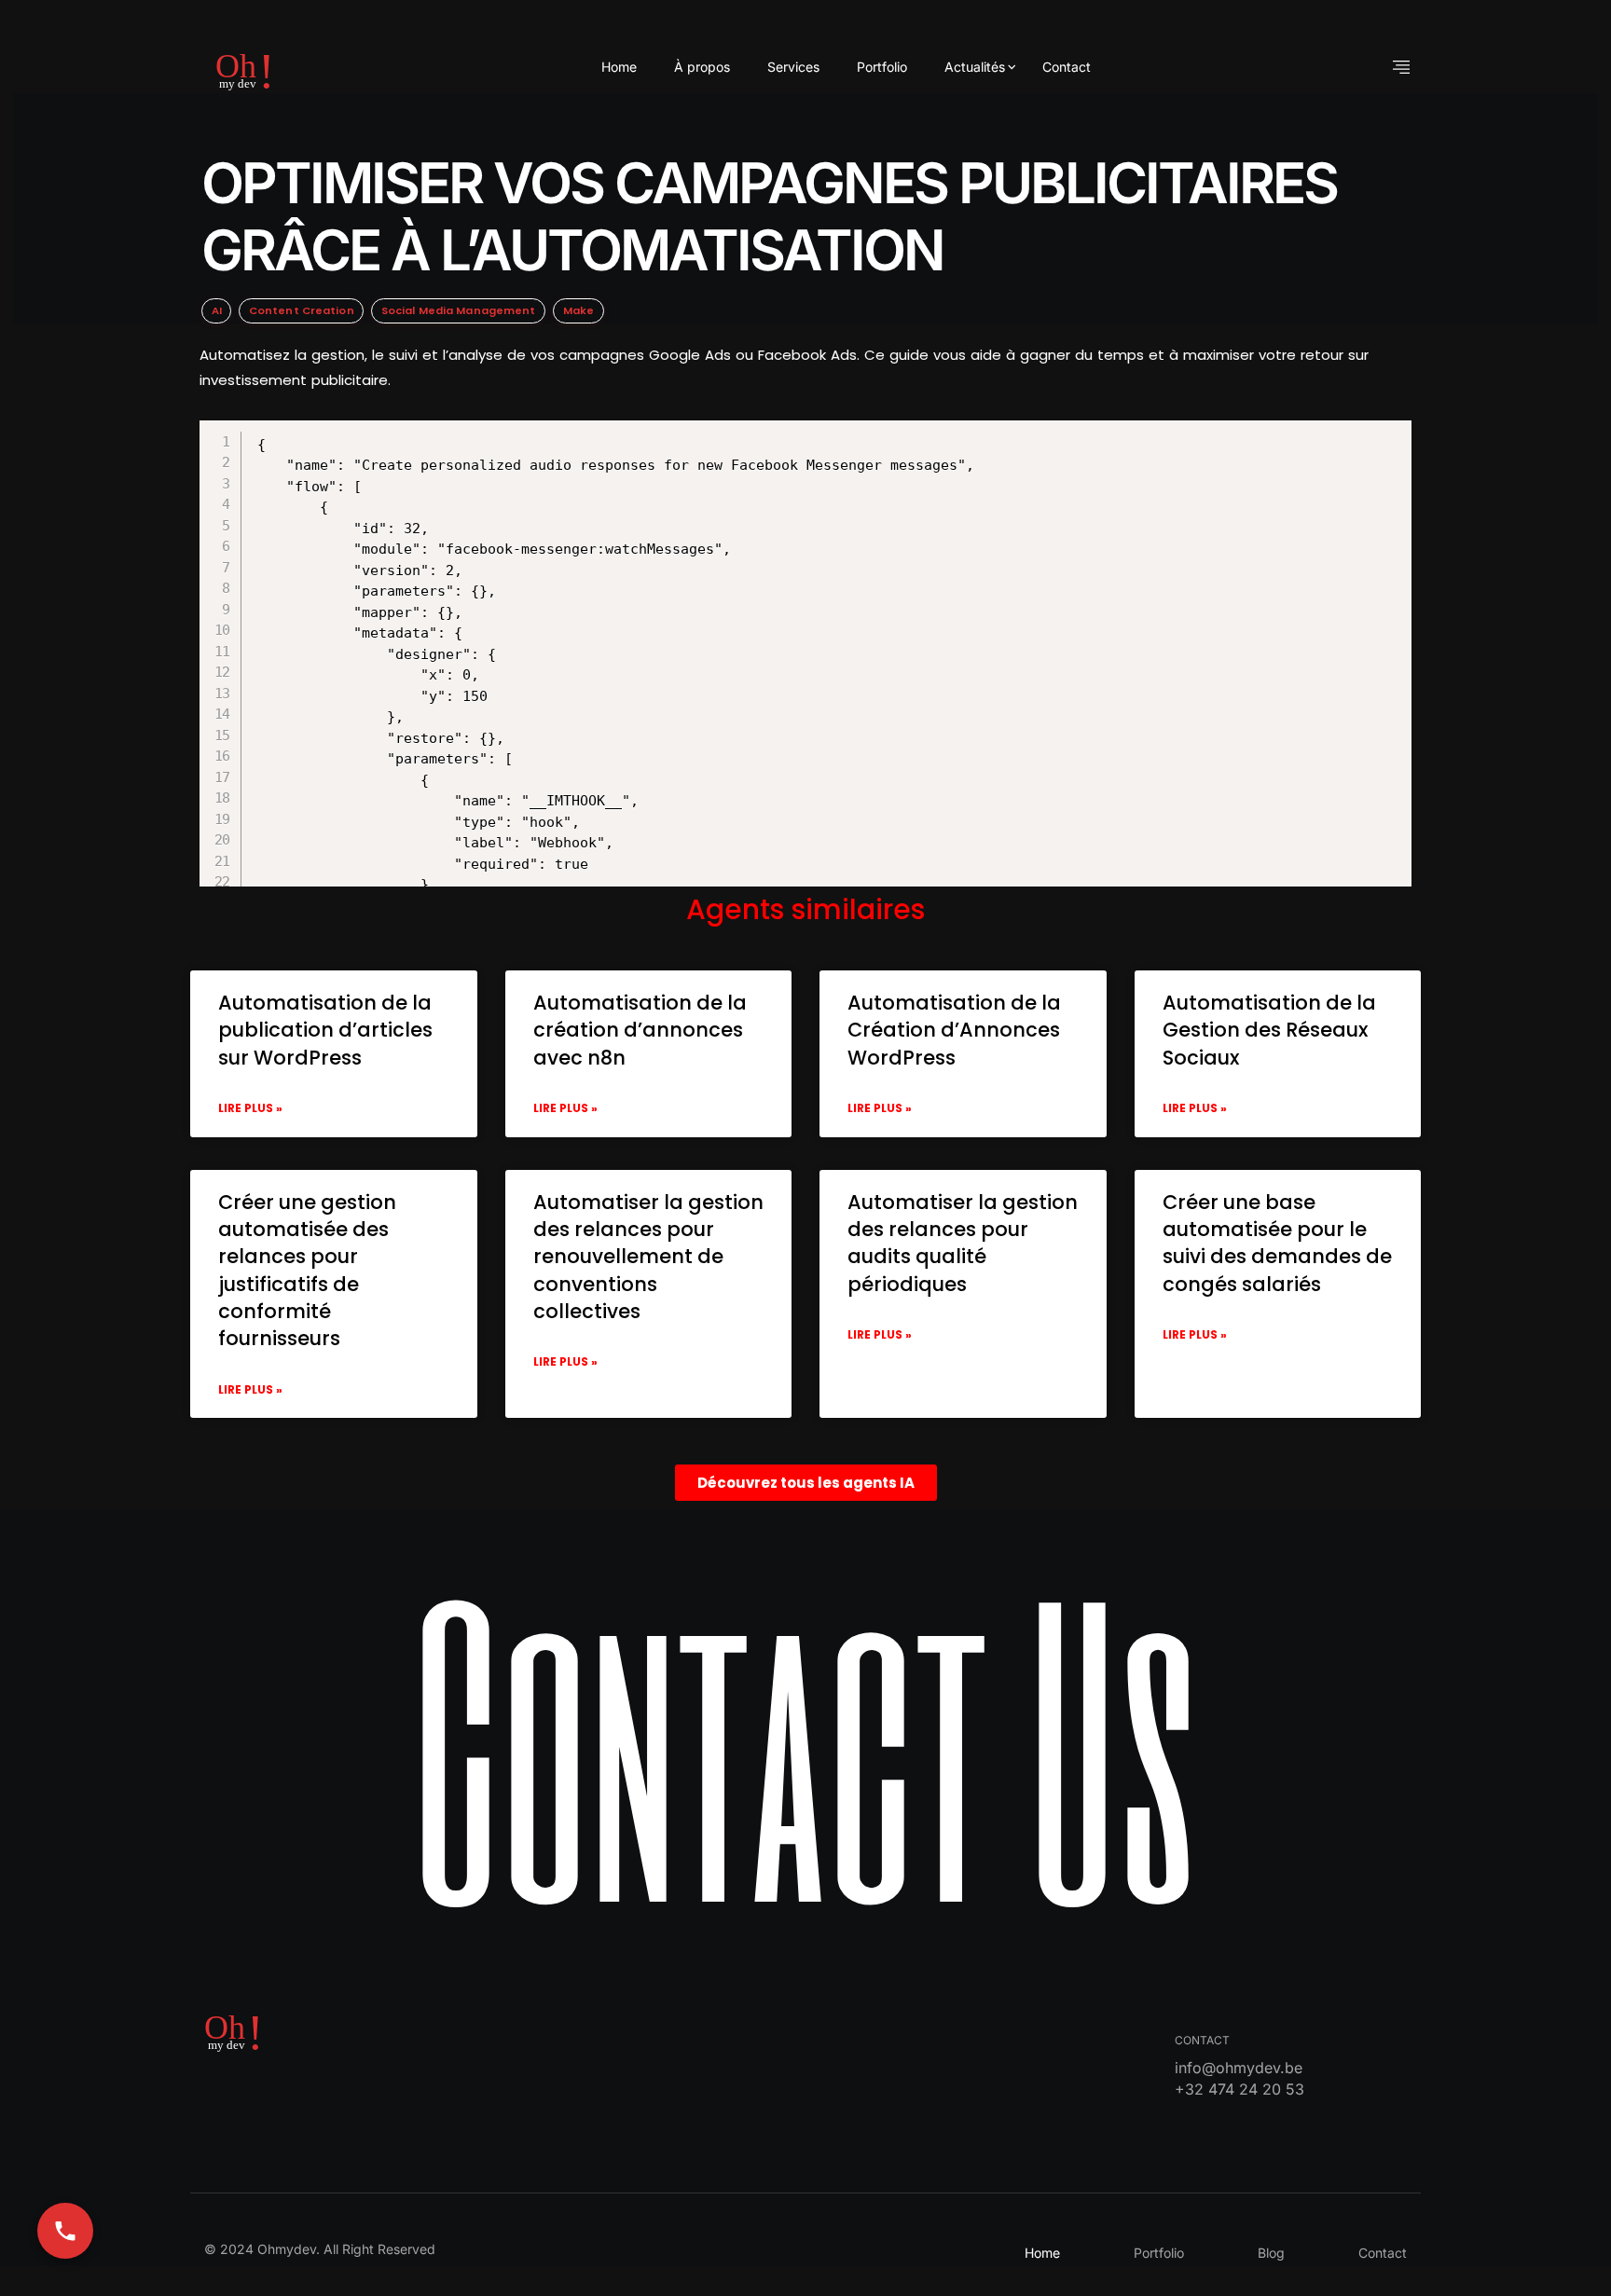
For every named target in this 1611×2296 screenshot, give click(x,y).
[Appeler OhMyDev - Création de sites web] (65, 2231)
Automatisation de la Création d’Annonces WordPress (954, 1030)
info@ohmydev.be (1239, 2068)
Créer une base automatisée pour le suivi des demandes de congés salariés (1277, 1243)
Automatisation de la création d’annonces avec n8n (640, 1030)
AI (217, 310)
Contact (1067, 67)
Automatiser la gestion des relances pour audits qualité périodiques (963, 1243)
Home (619, 67)
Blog (1271, 2253)
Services (793, 67)
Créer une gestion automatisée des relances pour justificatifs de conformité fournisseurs (307, 1271)
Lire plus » (250, 1108)
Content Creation (302, 310)
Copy (830, 437)
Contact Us (806, 1743)
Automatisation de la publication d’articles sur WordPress (325, 1030)
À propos (702, 67)
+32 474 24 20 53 (1239, 2089)
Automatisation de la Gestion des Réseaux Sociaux (1269, 1030)
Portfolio (882, 67)
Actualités (975, 67)
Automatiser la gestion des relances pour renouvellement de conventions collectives (648, 1257)
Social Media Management (459, 310)
